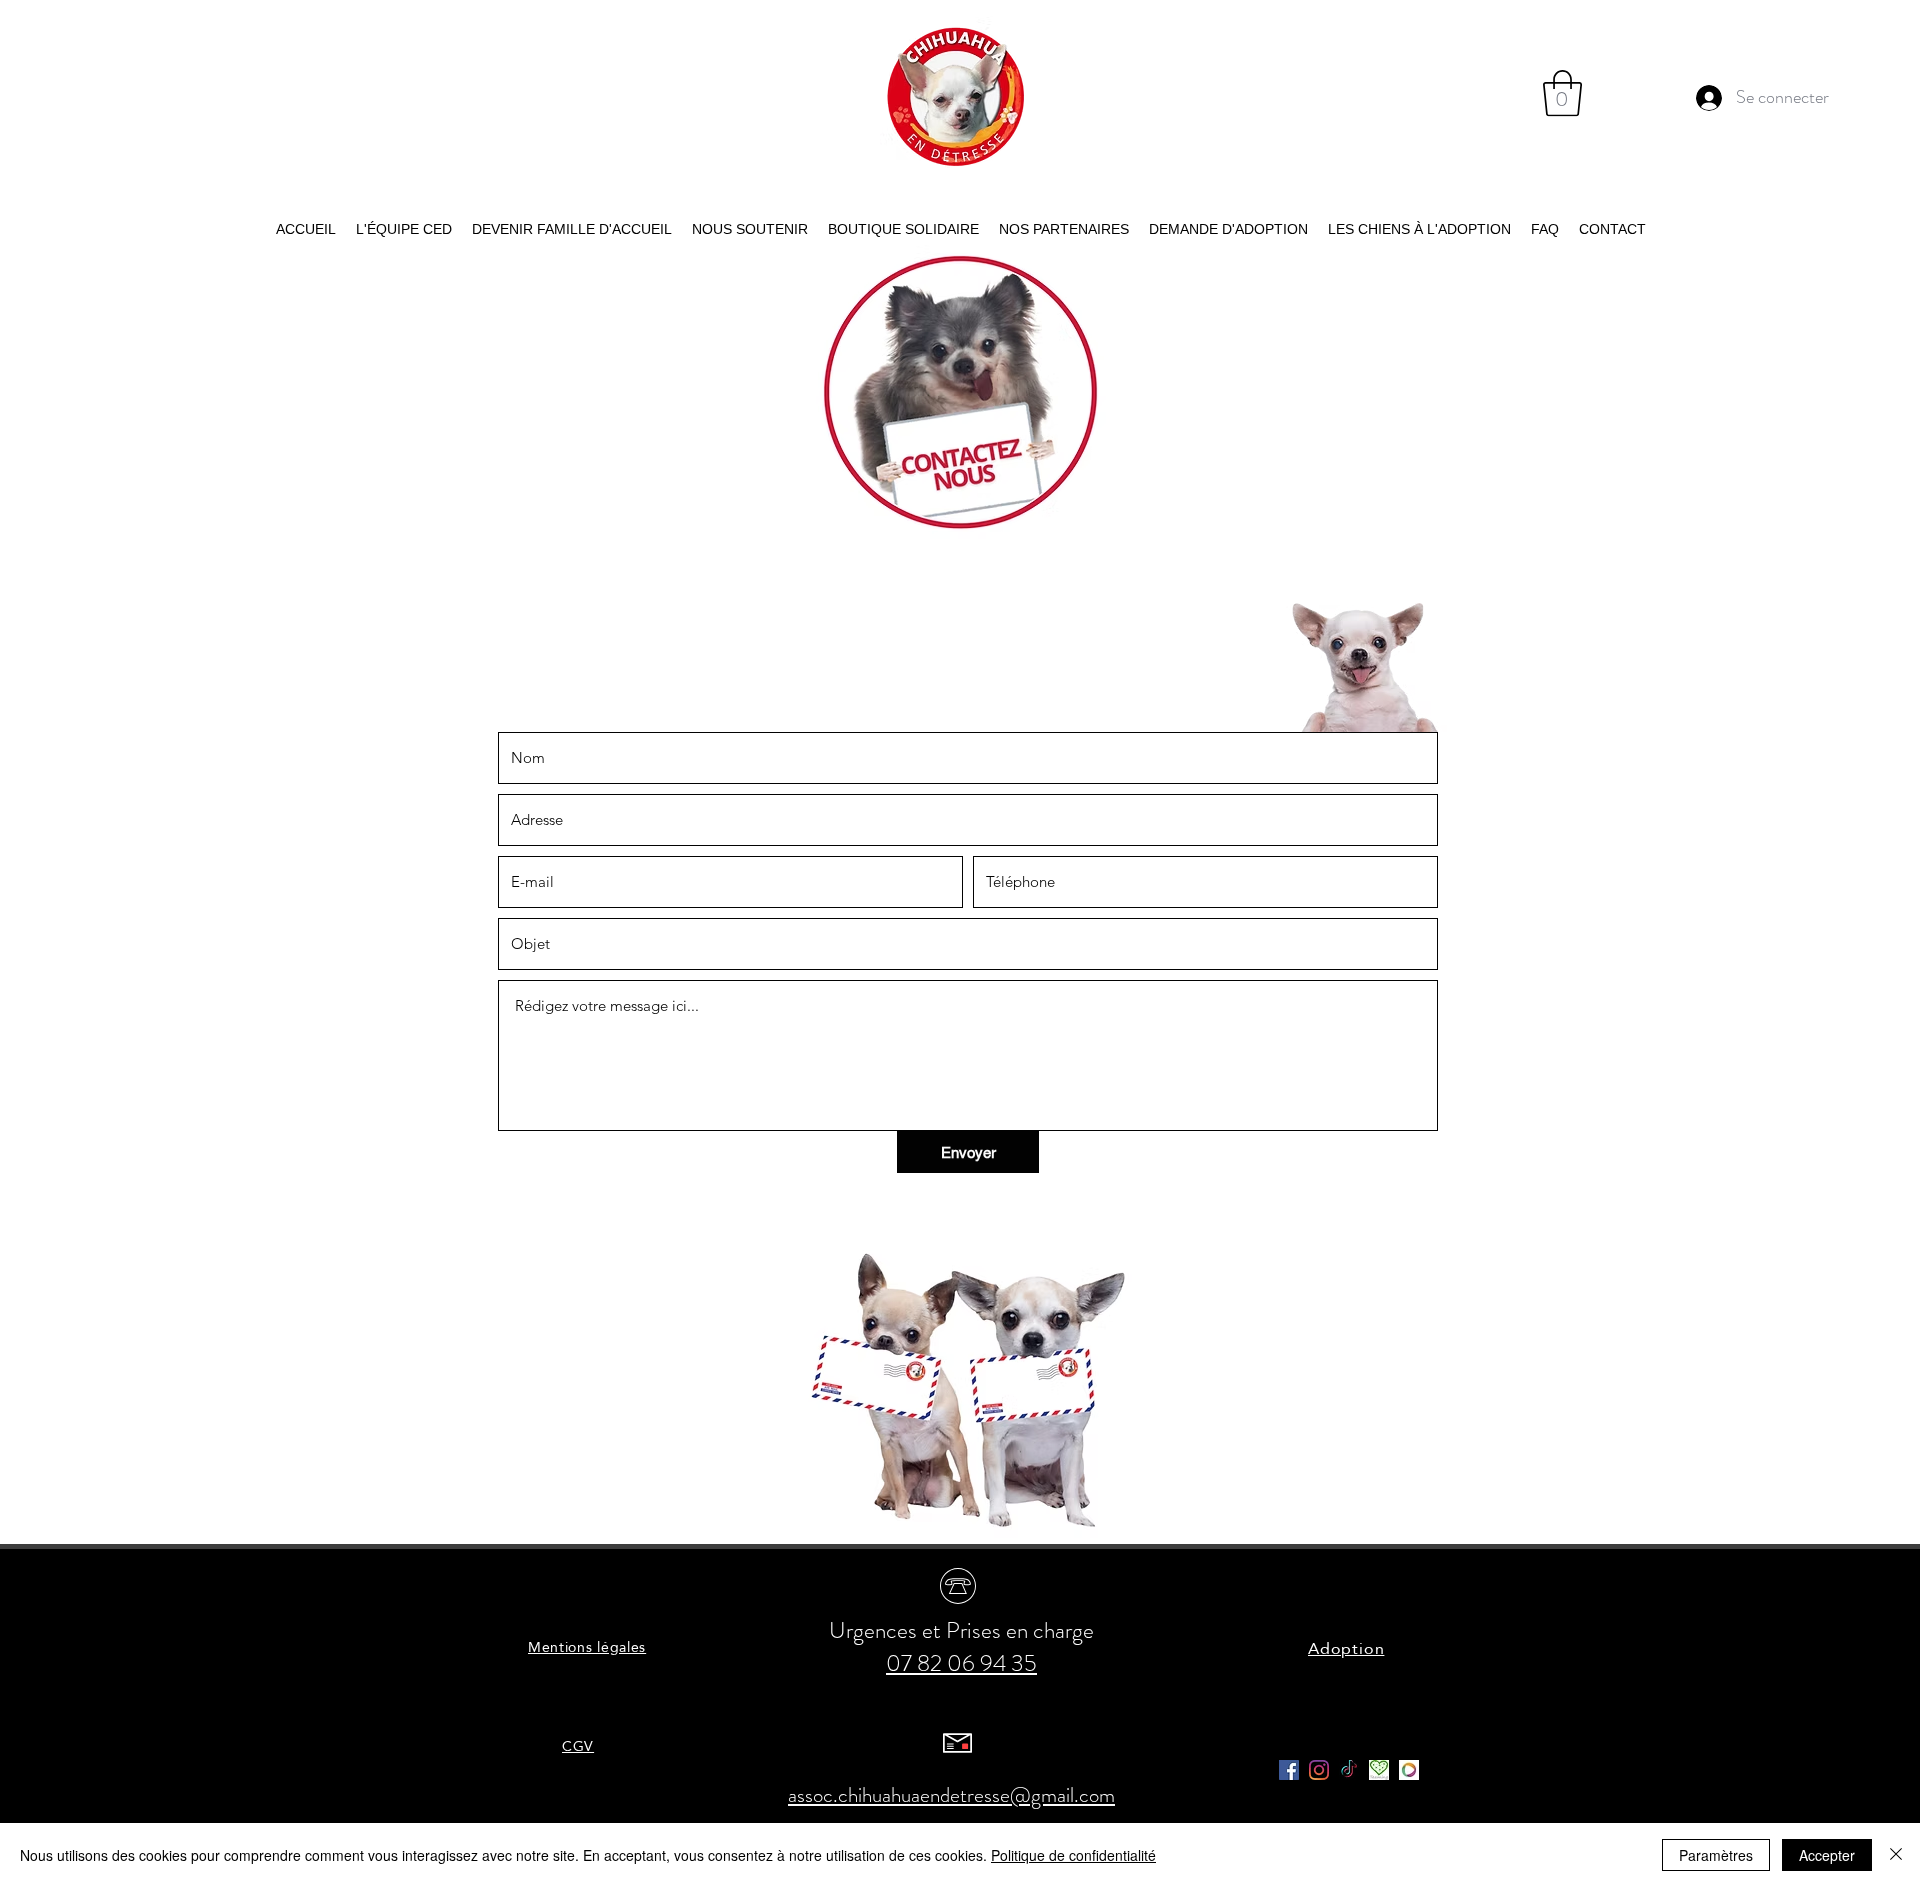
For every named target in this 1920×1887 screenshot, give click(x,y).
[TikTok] (1349, 1770)
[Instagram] (1319, 1770)
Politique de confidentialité (1073, 1855)
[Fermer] (1896, 1855)
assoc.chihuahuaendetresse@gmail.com (951, 1795)
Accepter (1827, 1855)
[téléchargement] (1379, 1770)
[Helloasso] (1409, 1770)
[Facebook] (1289, 1770)
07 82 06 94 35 (961, 1663)
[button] (1562, 93)
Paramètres (1716, 1855)
